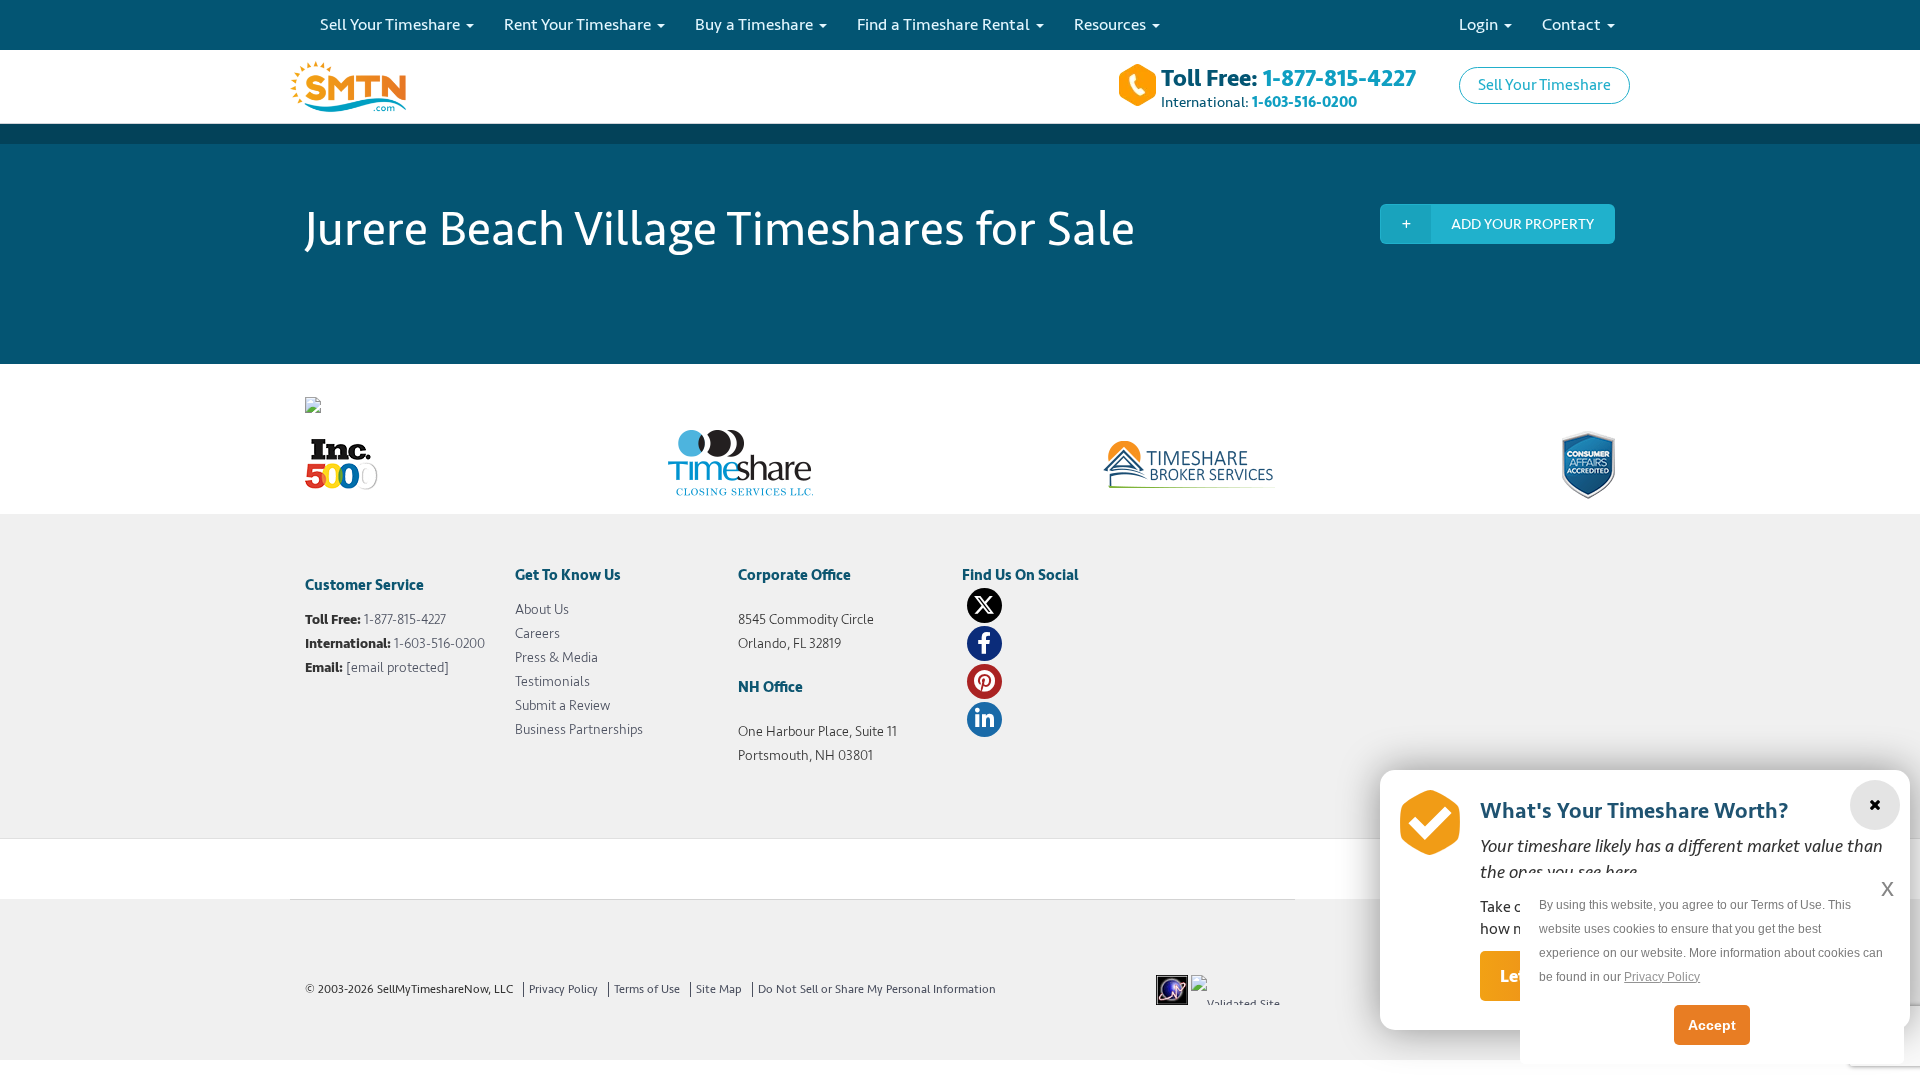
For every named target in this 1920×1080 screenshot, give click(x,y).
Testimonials (552, 681)
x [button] (1887, 887)
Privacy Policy (563, 989)
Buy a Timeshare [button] (756, 24)
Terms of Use (647, 989)
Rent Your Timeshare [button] (579, 24)
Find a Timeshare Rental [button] (945, 24)
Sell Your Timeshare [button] (392, 24)
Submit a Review (562, 705)
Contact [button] (1573, 24)
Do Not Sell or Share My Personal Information (877, 989)
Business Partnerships (579, 729)
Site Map (719, 989)
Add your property (1522, 224)
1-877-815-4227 (1339, 78)
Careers (537, 633)
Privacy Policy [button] (1662, 977)
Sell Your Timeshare (1544, 85)
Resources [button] (1112, 24)
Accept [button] (1712, 1025)
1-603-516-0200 (1304, 102)
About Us (542, 609)
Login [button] (1480, 24)
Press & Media (556, 657)
